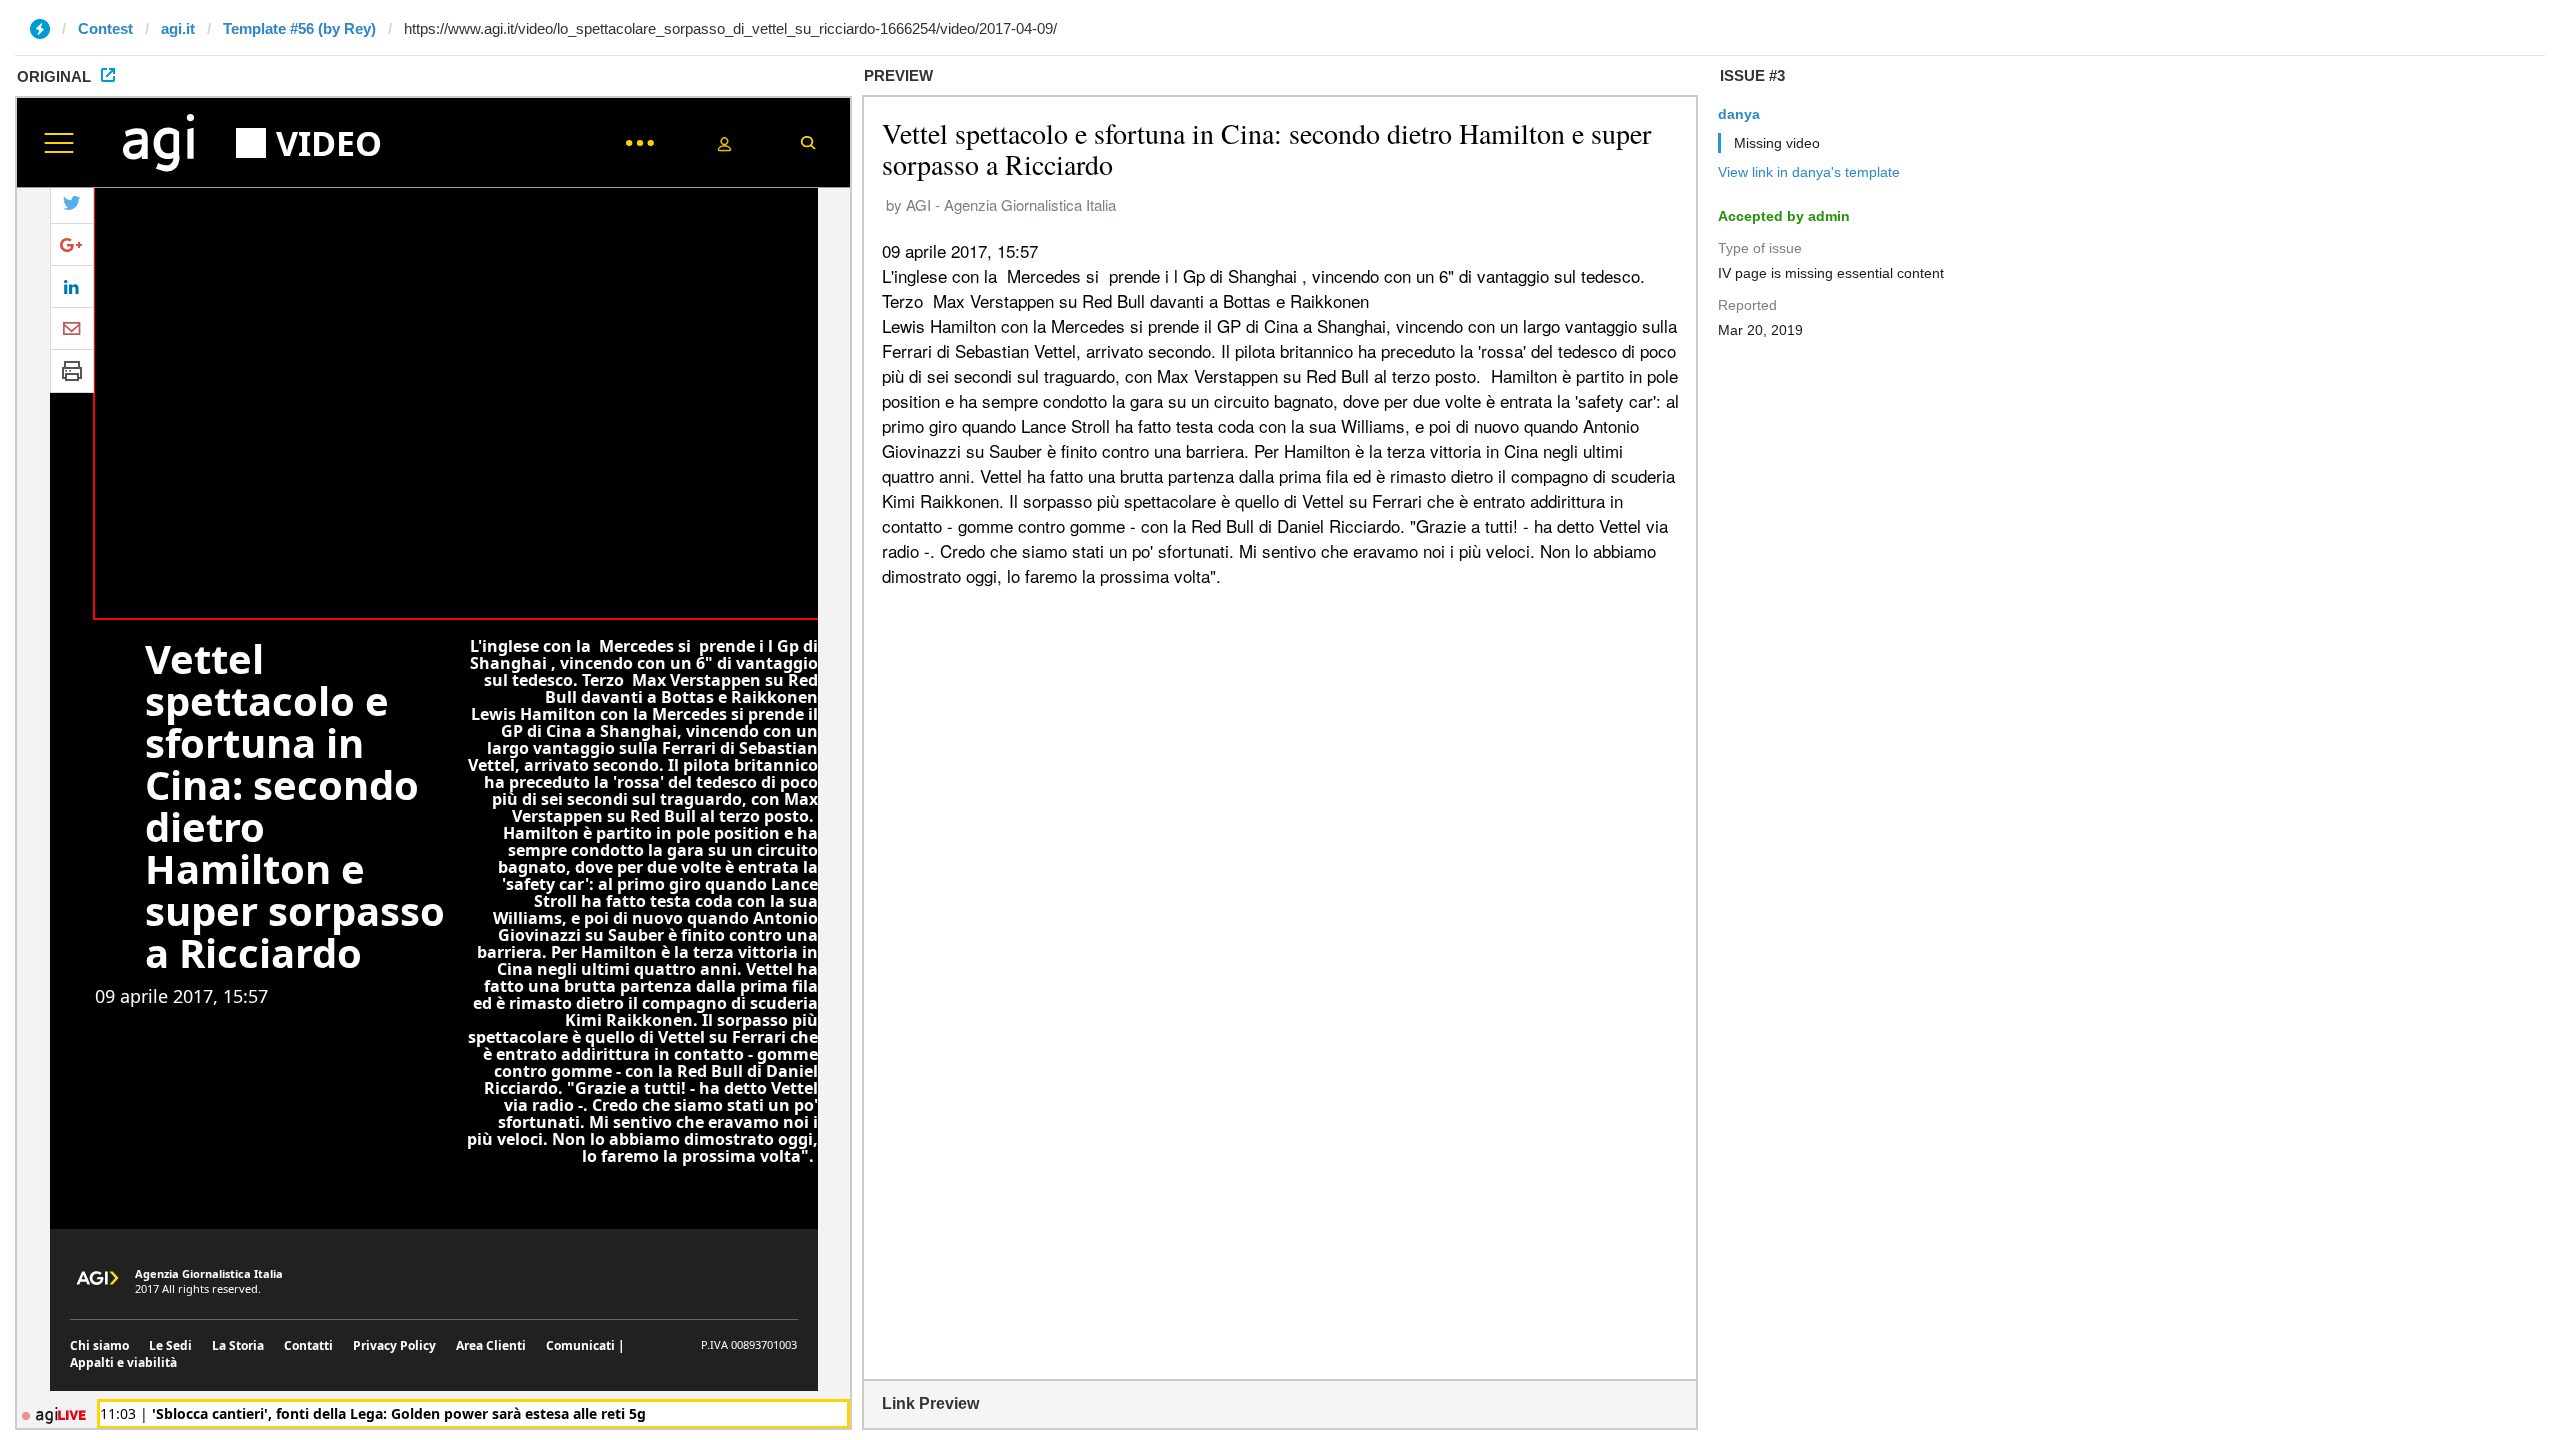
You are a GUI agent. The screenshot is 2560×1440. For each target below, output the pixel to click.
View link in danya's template (1809, 172)
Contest (105, 28)
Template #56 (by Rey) (299, 28)
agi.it (178, 28)
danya (1739, 114)
